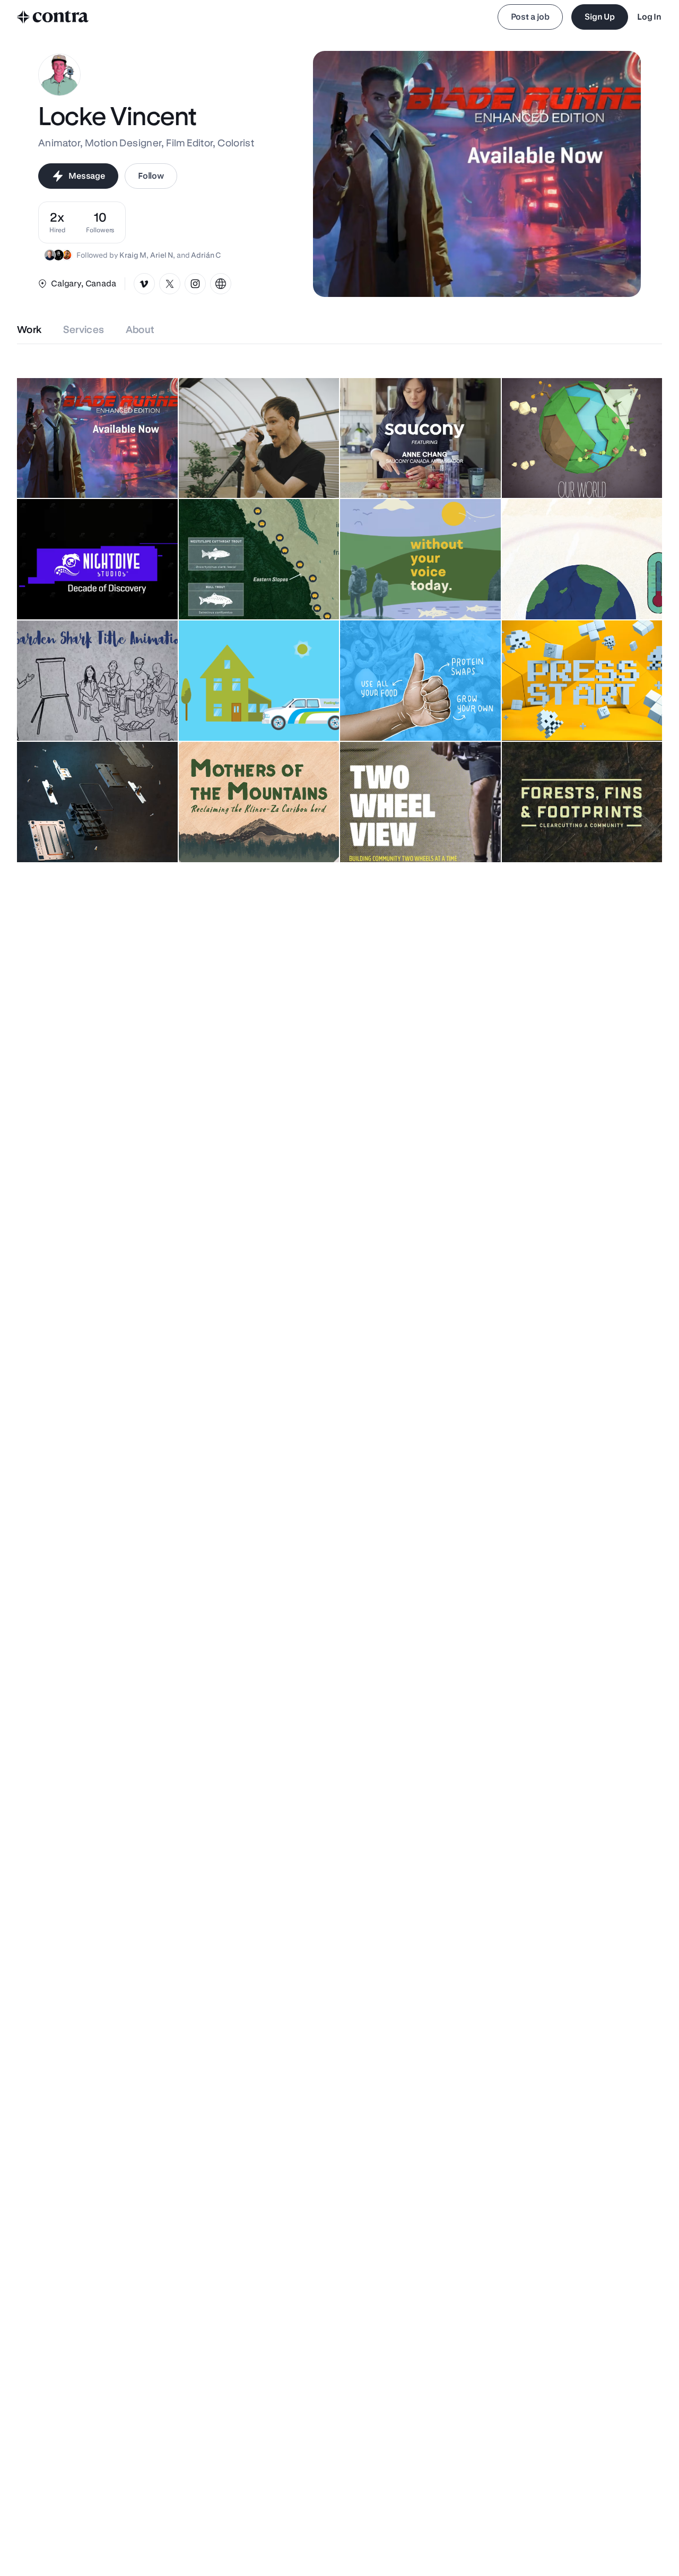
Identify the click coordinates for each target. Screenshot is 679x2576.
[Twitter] (170, 284)
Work (29, 330)
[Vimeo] (144, 284)
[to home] (53, 17)
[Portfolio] (221, 284)
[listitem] (100, 222)
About (140, 330)
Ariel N (162, 255)
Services (84, 330)
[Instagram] (195, 284)
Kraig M (133, 255)
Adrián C (206, 255)
